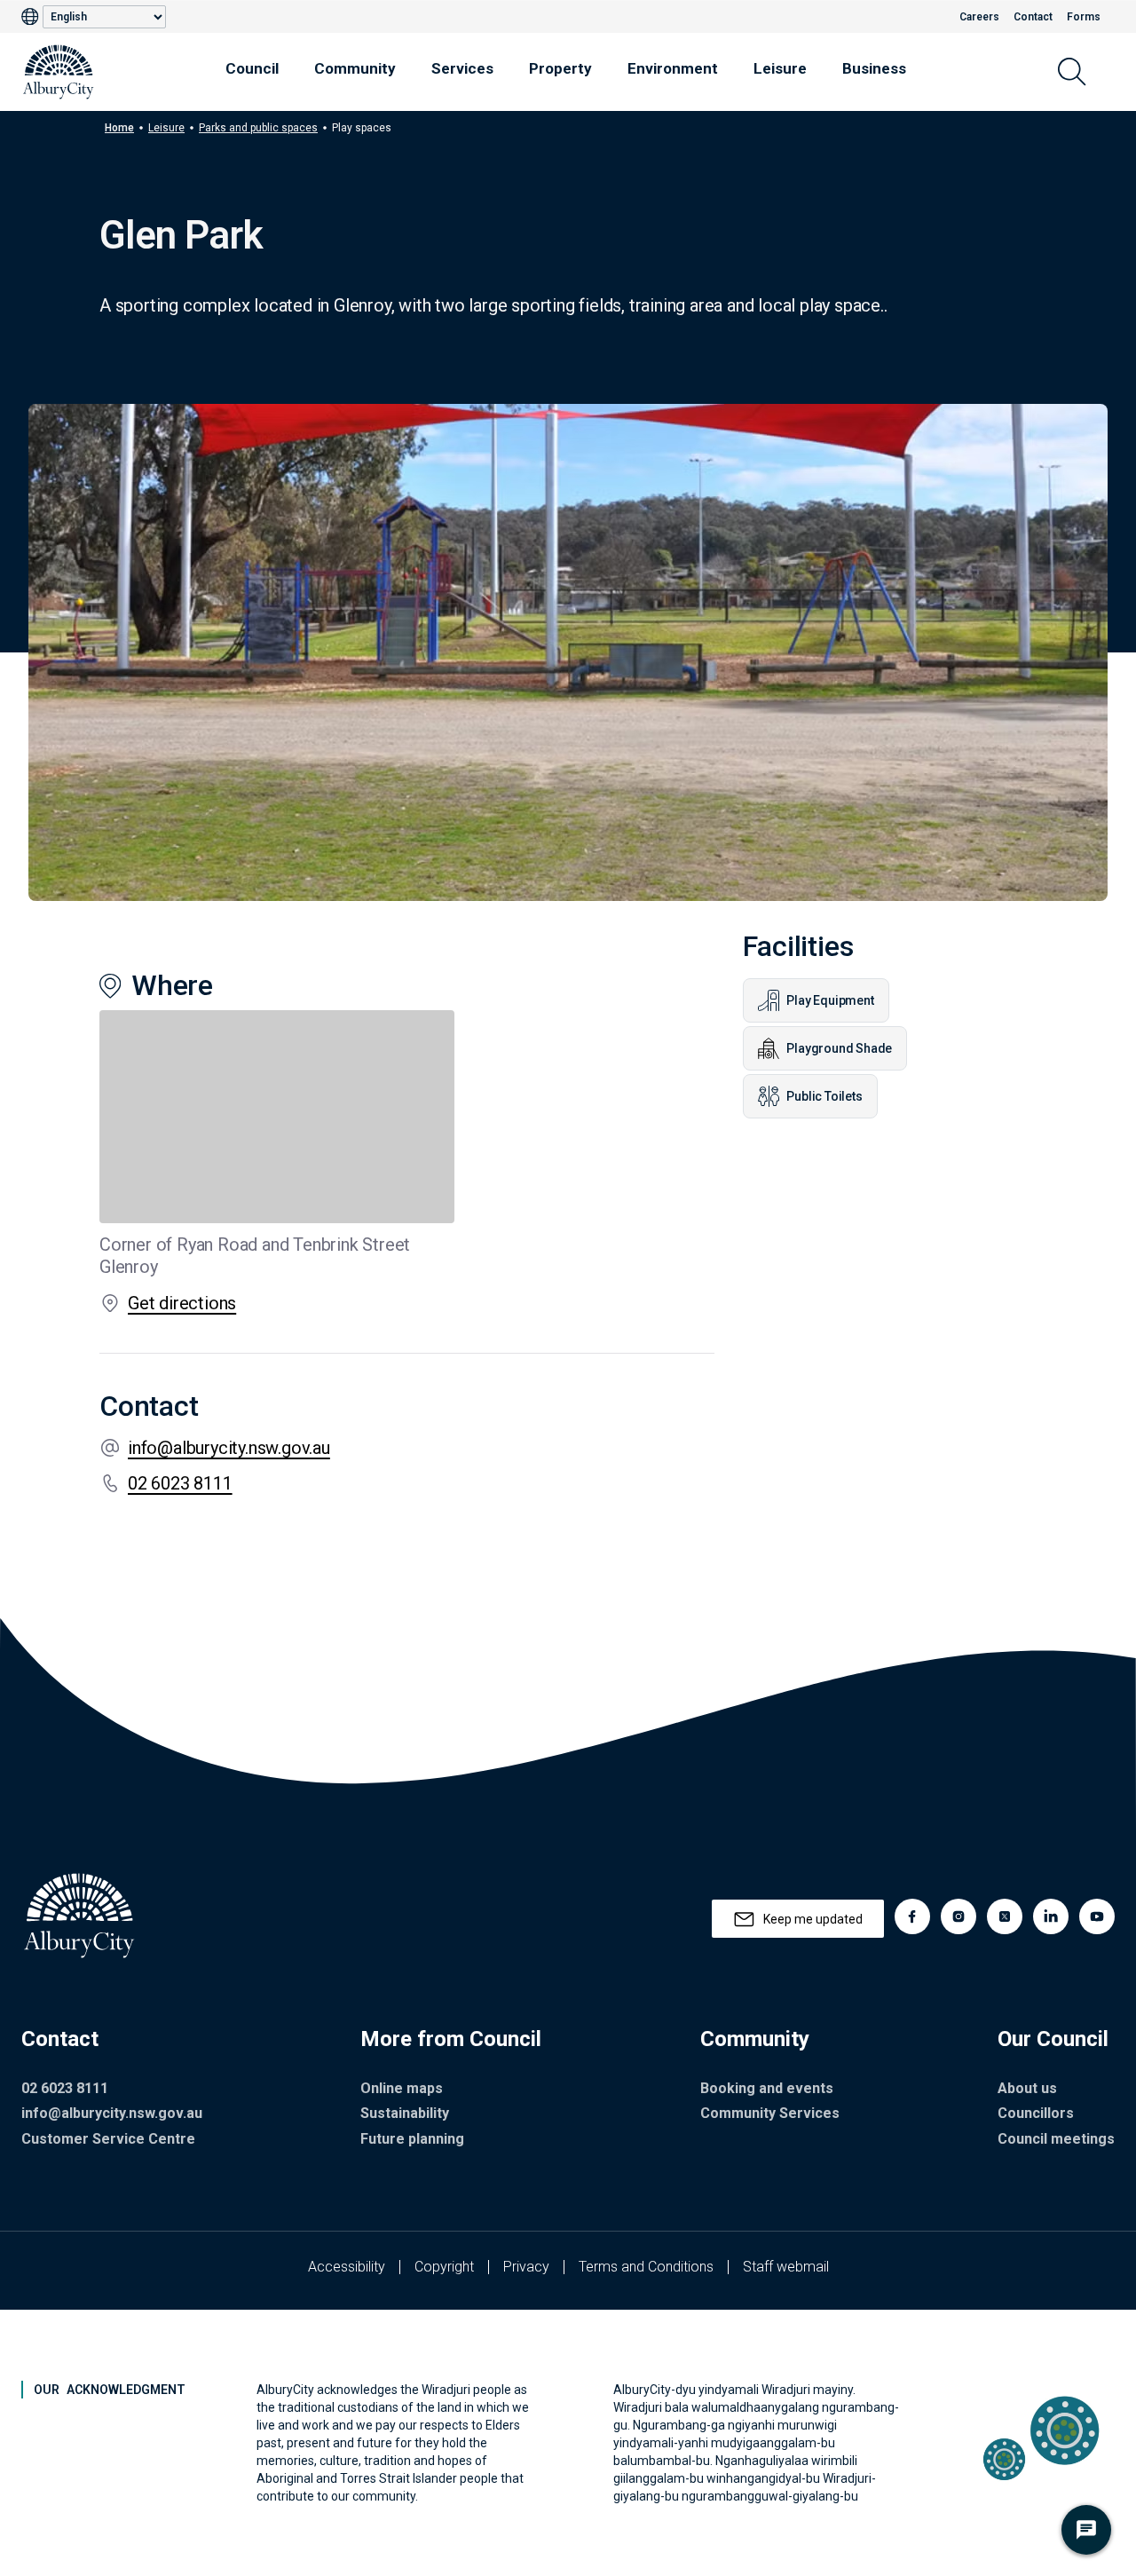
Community (355, 68)
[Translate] (32, 17)
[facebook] (912, 1916)
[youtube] (1097, 1916)
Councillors (1036, 2113)
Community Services (770, 2113)
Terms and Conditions (646, 2267)
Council (252, 68)
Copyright (444, 2267)
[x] (1005, 1916)
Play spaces (362, 128)
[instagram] (958, 1916)
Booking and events (767, 2088)
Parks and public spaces (258, 128)
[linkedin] (1051, 1916)
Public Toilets (824, 1096)
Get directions (182, 1303)
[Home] (59, 72)
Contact (1033, 17)
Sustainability (405, 2113)
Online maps (402, 2088)
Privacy (526, 2267)
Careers (979, 17)
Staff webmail (786, 2267)
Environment (673, 68)
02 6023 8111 (180, 1483)
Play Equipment (830, 1000)
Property (560, 68)
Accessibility (347, 2267)
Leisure (780, 68)
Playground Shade (839, 1048)
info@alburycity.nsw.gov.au (229, 1448)
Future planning (412, 2139)
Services (462, 68)
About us (1027, 2088)
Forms (1084, 17)
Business (874, 68)
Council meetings (1056, 2139)
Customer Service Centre (108, 2139)
